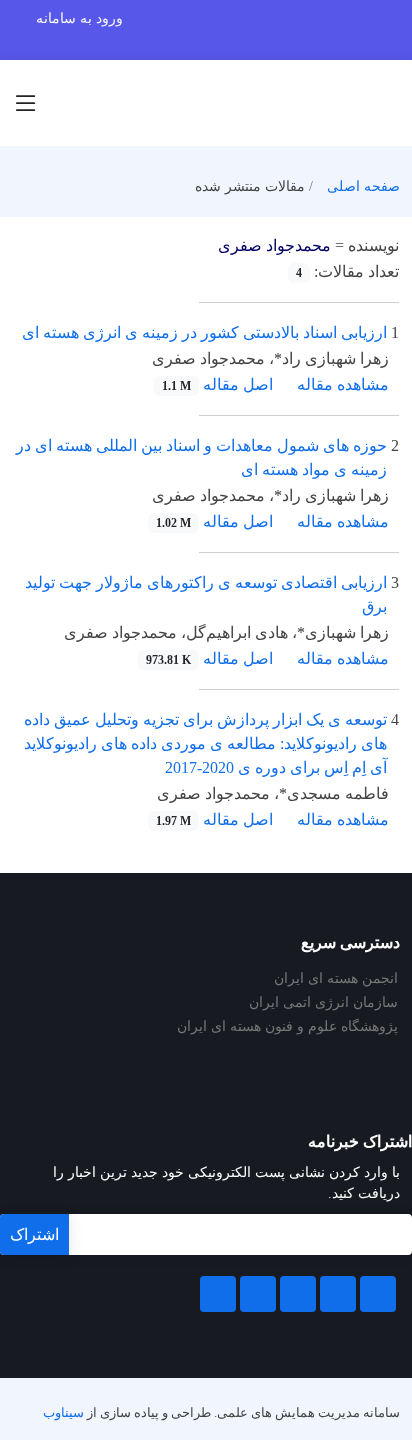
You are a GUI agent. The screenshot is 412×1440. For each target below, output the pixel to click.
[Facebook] (378, 1294)
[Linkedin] (298, 1294)
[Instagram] (258, 1294)
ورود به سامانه (79, 18)
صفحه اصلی (363, 186)
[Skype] (218, 1294)
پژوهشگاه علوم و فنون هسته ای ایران (287, 1027)
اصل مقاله (217, 384)
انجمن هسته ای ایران (336, 979)
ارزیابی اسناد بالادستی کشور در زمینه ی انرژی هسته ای (204, 332)
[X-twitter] (338, 1294)
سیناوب (63, 1413)
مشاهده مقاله (343, 384)
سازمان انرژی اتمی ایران (323, 1003)
